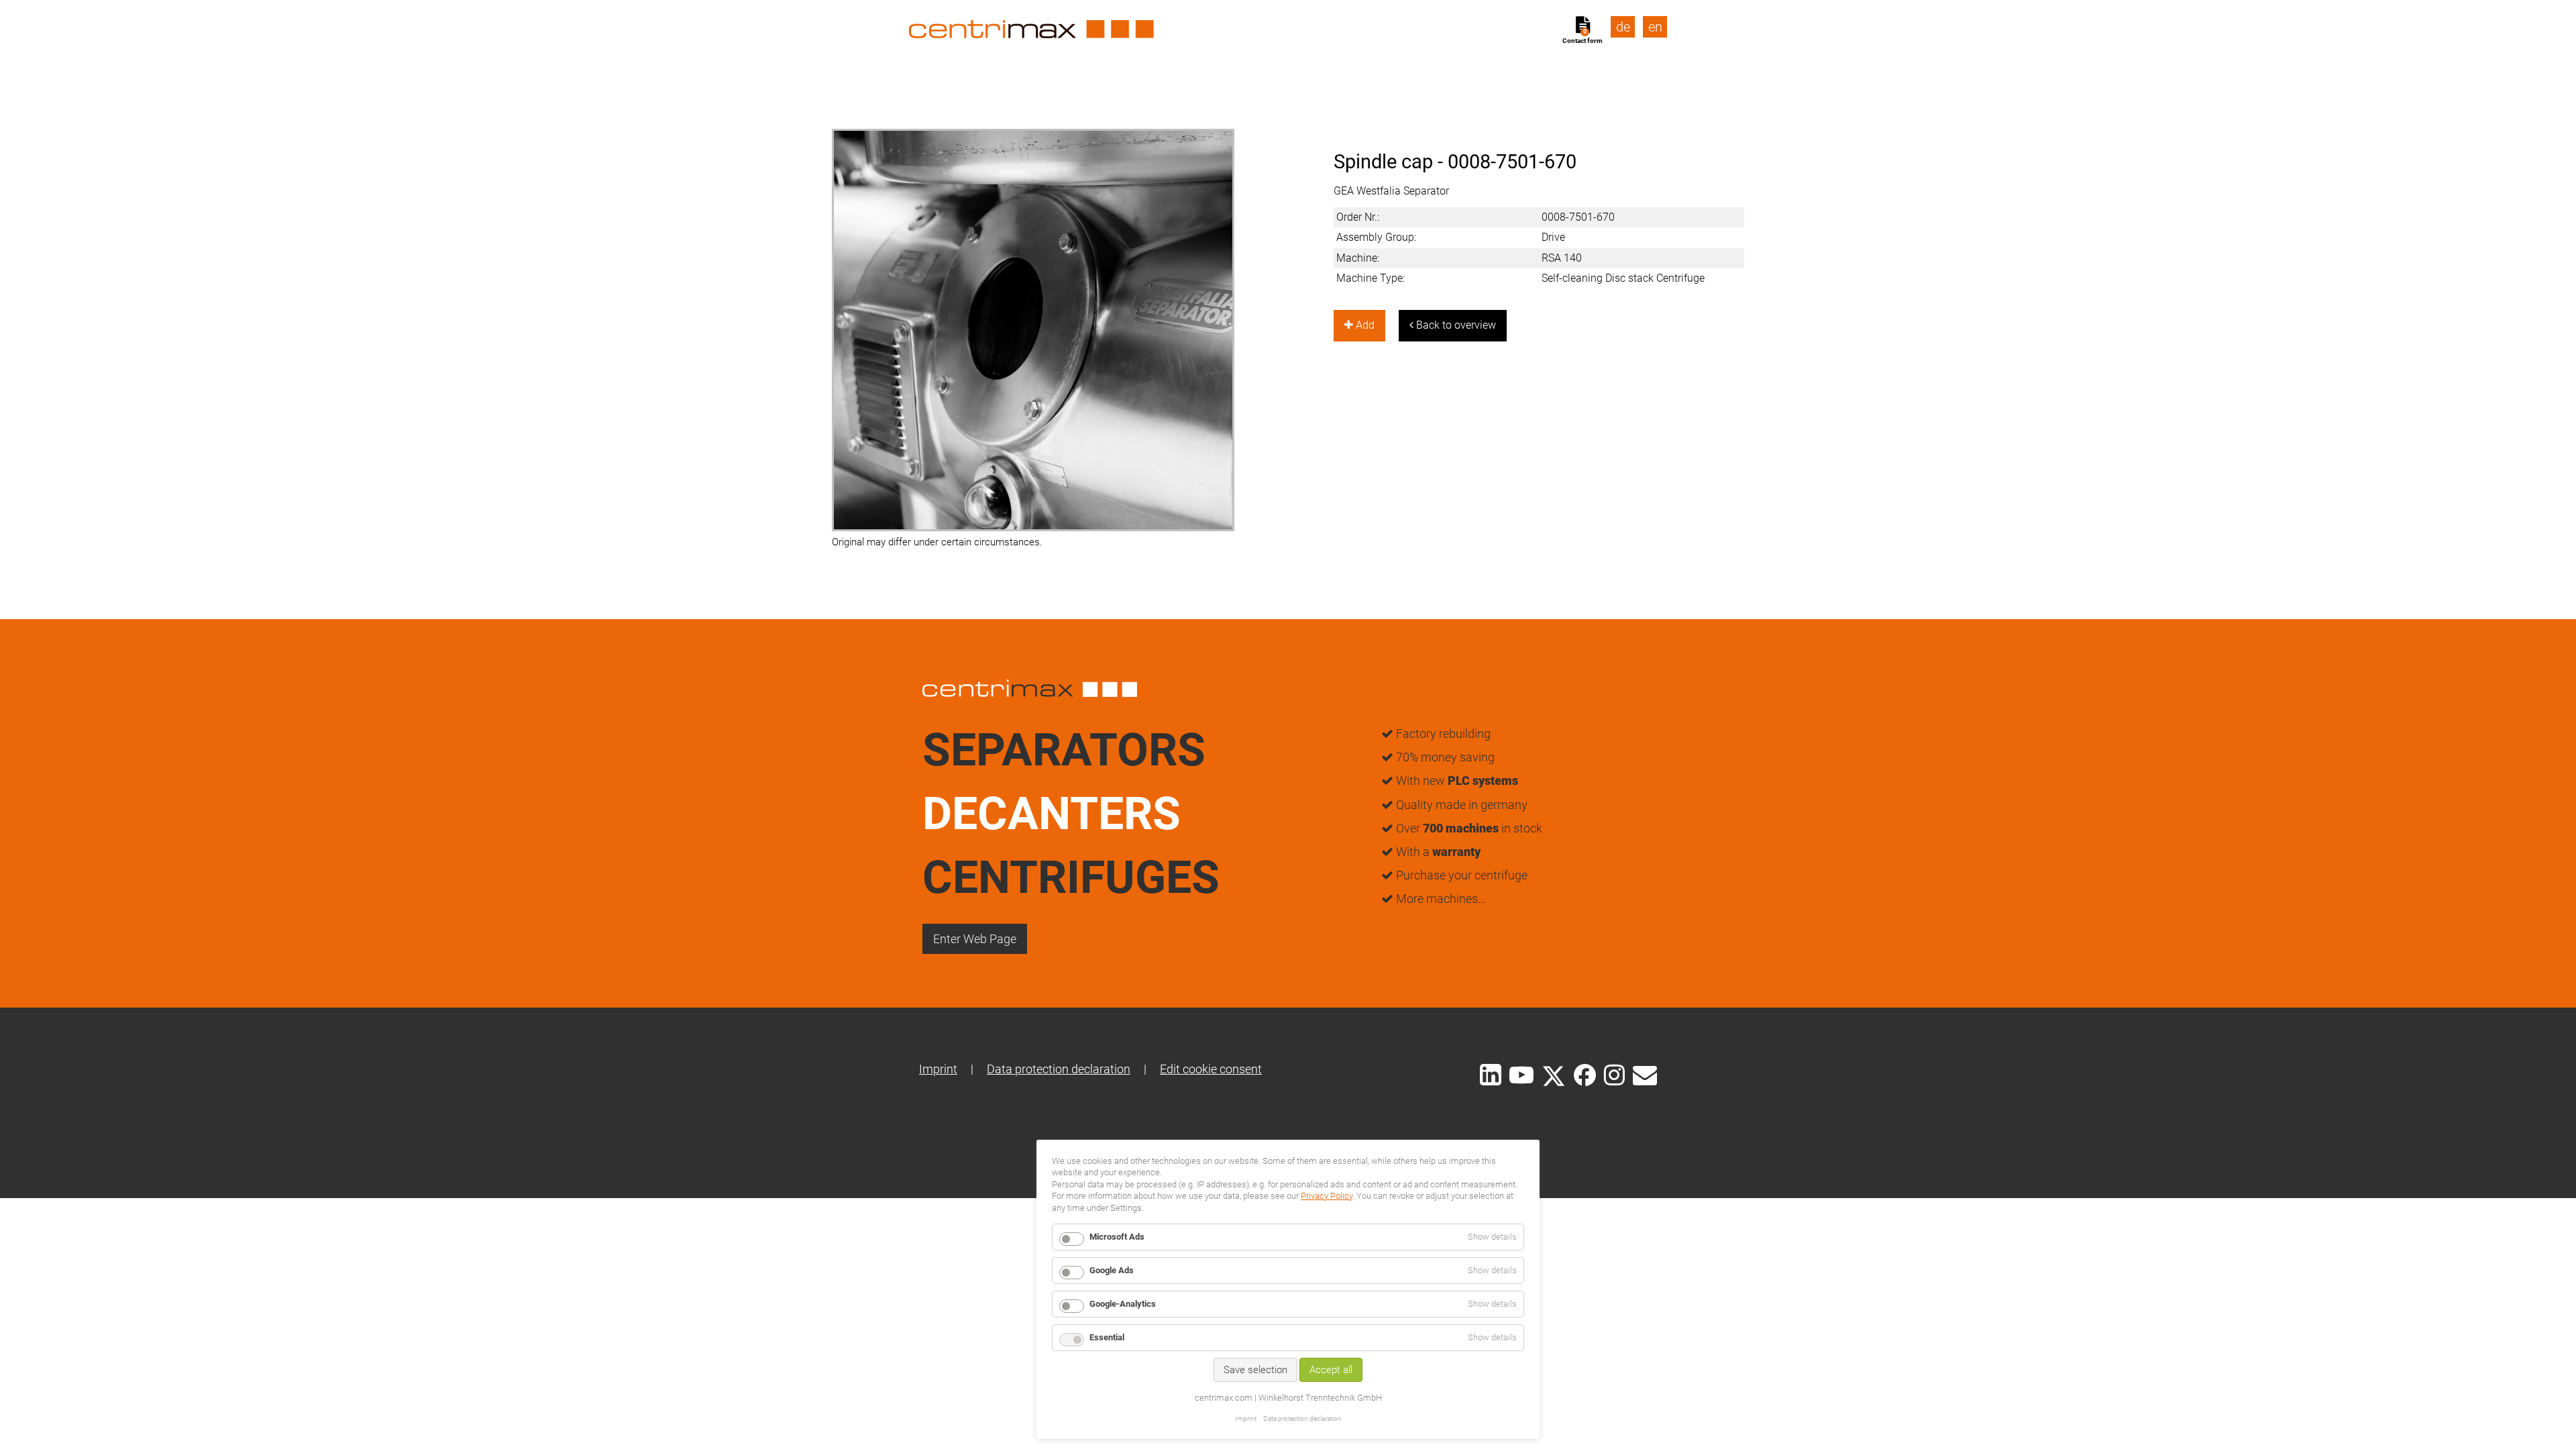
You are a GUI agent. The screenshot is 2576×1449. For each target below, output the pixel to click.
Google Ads (1112, 1270)
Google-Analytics (1123, 1304)
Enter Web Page (975, 939)
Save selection (1255, 1370)
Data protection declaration (1059, 1069)
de (1623, 27)
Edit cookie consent (1211, 1069)
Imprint (938, 1069)
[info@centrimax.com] (1645, 1074)
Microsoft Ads (1117, 1237)
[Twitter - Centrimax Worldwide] (1554, 1074)
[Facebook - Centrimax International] (1585, 1075)
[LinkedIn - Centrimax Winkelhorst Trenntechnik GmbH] (1491, 1075)
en (1655, 27)
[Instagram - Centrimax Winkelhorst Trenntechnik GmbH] (1614, 1074)
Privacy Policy (1327, 1196)
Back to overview (1455, 325)
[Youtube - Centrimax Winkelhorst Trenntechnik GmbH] (1521, 1074)
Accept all (1331, 1370)
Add (1364, 325)
